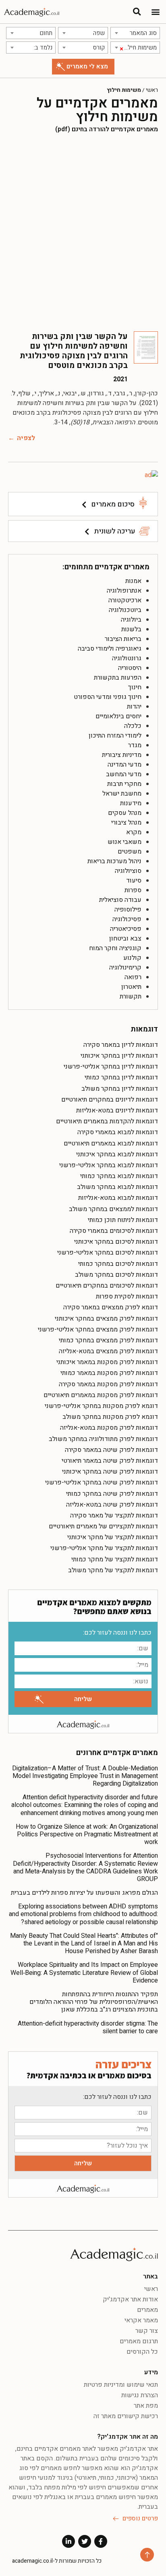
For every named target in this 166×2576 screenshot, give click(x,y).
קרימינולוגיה (125, 968)
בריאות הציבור (123, 639)
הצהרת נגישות (140, 2395)
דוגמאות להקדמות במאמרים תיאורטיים (107, 1121)
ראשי (152, 90)
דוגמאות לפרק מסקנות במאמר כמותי (109, 1373)
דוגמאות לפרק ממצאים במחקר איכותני (106, 1319)
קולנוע (132, 958)
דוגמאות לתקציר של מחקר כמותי (115, 1559)
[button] (155, 12)
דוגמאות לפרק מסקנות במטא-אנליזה (109, 1428)
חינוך (135, 687)
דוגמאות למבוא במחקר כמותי (119, 1176)
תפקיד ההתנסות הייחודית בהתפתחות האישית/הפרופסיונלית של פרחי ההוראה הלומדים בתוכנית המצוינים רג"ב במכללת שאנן (94, 2002)
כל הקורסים (142, 2352)
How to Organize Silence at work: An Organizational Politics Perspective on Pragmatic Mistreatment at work (87, 1834)
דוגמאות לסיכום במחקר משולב (116, 1275)
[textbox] (135, 33)
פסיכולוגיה (127, 919)
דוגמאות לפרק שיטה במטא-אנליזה (112, 1505)
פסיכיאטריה (126, 929)
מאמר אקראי (141, 2320)
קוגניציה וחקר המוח (115, 948)
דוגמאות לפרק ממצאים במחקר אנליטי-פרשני (98, 1329)
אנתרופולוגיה (124, 591)
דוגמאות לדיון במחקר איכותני (119, 1056)
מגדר (135, 745)
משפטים (130, 852)
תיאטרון (131, 987)
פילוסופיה (128, 910)
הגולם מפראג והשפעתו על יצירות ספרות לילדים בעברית (84, 1893)
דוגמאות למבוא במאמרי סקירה (118, 1132)
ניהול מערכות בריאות (114, 861)
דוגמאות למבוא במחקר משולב (117, 1187)
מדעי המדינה (124, 765)
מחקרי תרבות (124, 784)
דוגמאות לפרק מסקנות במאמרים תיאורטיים (101, 1395)
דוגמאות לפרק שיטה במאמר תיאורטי (110, 1461)
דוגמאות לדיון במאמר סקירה (121, 1045)
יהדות (134, 707)
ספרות (133, 890)
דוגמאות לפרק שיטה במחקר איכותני (110, 1472)
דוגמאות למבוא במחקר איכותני (117, 1154)
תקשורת (131, 996)
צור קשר (147, 2331)
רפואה (133, 977)
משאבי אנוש (124, 842)
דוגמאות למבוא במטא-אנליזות (118, 1198)
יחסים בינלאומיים (118, 716)
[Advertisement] (83, 232)
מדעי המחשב (124, 774)
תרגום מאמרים (139, 2341)
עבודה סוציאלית (120, 900)
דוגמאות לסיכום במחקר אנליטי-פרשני (108, 1253)
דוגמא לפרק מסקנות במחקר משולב (110, 1417)
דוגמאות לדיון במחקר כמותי (121, 1077)
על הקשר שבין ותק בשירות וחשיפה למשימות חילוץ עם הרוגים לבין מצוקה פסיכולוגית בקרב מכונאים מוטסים (74, 351)
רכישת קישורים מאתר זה (126, 2416)
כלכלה (133, 726)
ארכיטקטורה (125, 600)
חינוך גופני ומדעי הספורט (108, 697)
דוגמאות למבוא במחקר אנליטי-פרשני (109, 1165)
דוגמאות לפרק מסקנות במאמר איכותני (107, 1362)
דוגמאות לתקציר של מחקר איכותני (113, 1537)
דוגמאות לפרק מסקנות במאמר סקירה (108, 1384)
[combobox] (135, 33)
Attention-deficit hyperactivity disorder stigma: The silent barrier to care (88, 2027)
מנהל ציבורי (126, 823)
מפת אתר (146, 2406)
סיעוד (134, 881)
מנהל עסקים (125, 813)
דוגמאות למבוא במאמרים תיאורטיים (111, 1143)
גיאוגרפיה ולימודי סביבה (110, 649)
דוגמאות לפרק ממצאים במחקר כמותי (108, 1340)
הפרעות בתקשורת (118, 678)
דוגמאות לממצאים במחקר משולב (113, 1209)
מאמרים (147, 2310)
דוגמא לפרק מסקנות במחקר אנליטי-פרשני (101, 1406)
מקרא (134, 832)
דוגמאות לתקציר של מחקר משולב (113, 1570)
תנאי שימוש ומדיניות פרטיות (121, 2385)
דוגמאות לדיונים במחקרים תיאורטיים (110, 1100)
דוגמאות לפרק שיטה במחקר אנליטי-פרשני (102, 1482)
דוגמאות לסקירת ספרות (127, 1296)
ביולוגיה (131, 620)
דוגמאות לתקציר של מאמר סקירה (114, 1515)
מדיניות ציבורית (122, 755)
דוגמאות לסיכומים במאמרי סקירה (114, 1231)
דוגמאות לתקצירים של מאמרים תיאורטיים (103, 1526)
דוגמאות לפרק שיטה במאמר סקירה (111, 1450)
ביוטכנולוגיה (125, 610)
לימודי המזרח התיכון (115, 736)
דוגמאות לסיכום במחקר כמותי (118, 1264)
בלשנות (131, 629)
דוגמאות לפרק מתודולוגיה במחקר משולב (103, 1439)
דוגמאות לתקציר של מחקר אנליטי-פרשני (104, 1548)
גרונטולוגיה (127, 658)
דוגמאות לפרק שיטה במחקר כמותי (112, 1494)
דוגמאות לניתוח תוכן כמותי (123, 1220)
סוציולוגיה (128, 871)
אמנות (133, 581)
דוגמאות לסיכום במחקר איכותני (116, 1242)
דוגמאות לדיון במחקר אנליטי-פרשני (111, 1067)
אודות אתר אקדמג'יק (130, 2299)
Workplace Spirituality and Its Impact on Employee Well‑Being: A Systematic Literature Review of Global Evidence (84, 1972)
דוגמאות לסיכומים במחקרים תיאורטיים (107, 1286)
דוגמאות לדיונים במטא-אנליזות (117, 1110)
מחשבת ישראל (122, 794)
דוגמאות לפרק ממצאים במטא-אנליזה (108, 1351)
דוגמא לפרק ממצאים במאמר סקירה (111, 1307)
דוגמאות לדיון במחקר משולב (120, 1089)
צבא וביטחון (125, 939)
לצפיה (26, 438)
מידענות (131, 803)
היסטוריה (130, 668)
